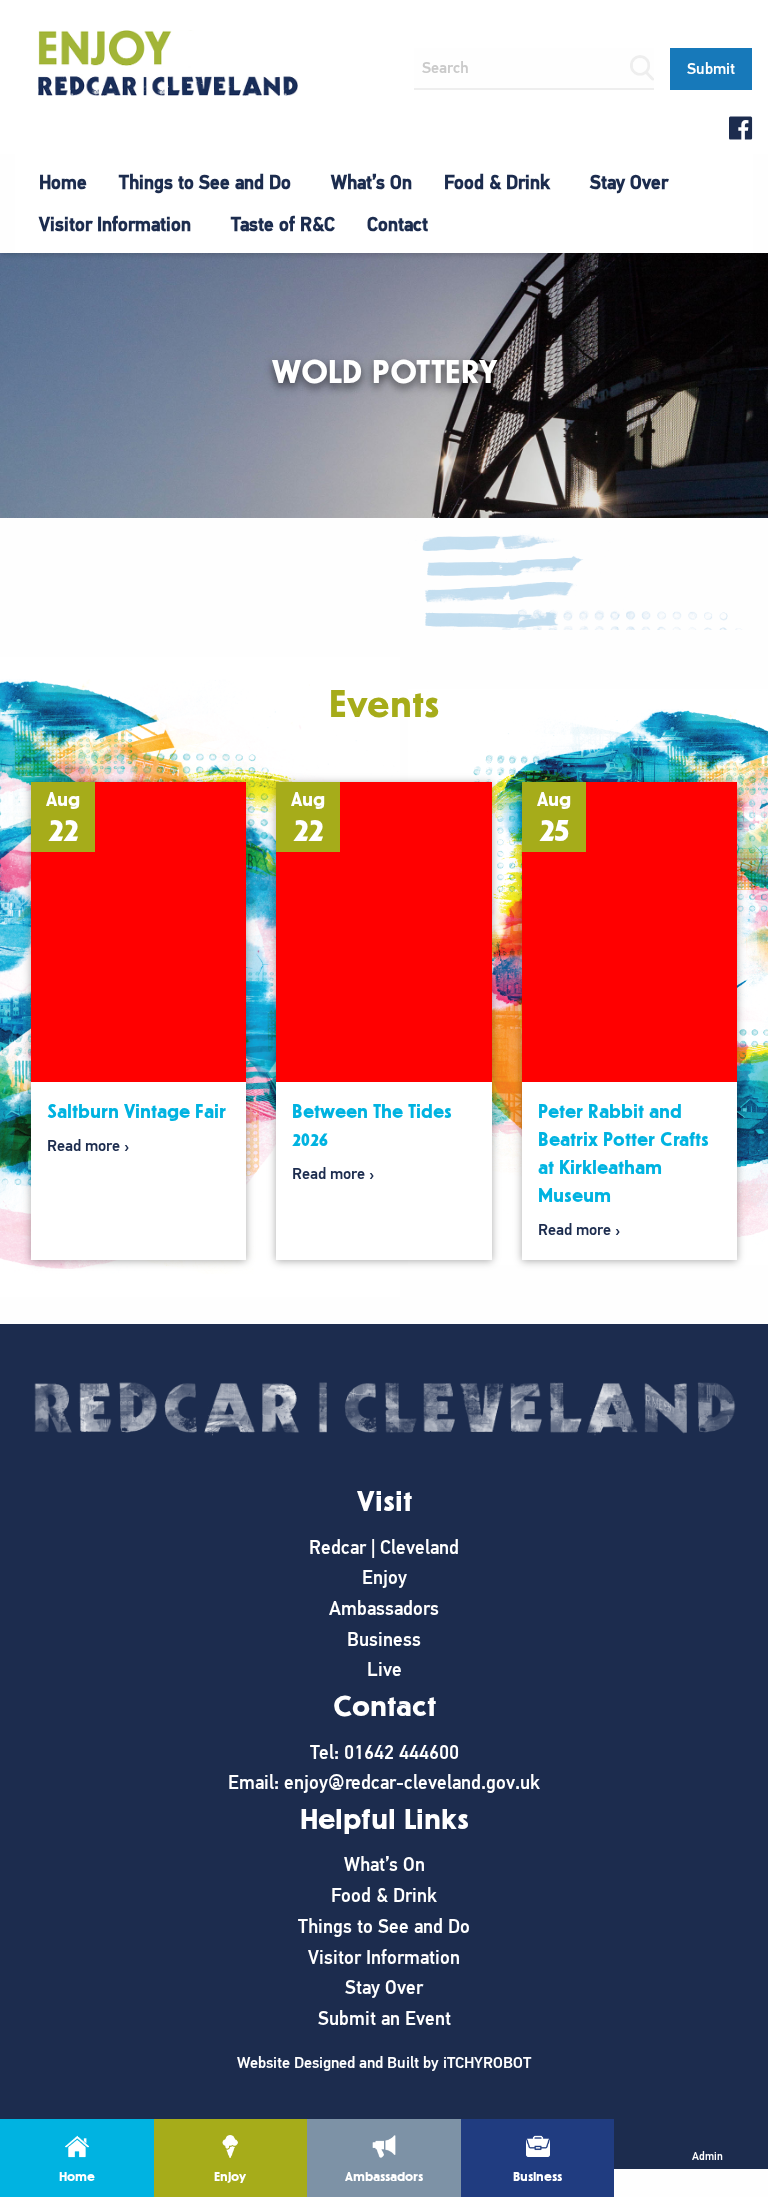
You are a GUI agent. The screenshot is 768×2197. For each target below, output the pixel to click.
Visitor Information (115, 224)
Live (384, 1669)
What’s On (371, 182)
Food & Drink (497, 182)
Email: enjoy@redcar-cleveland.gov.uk (384, 1782)
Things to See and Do (205, 182)
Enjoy (384, 1577)
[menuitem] (63, 183)
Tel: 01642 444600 (384, 1752)
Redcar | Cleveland (384, 1547)
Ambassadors (384, 1608)
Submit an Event (384, 2018)
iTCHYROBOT (487, 2063)
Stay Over (629, 182)
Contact (397, 224)
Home (63, 182)
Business (384, 1639)
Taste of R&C (283, 224)
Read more (83, 1146)
